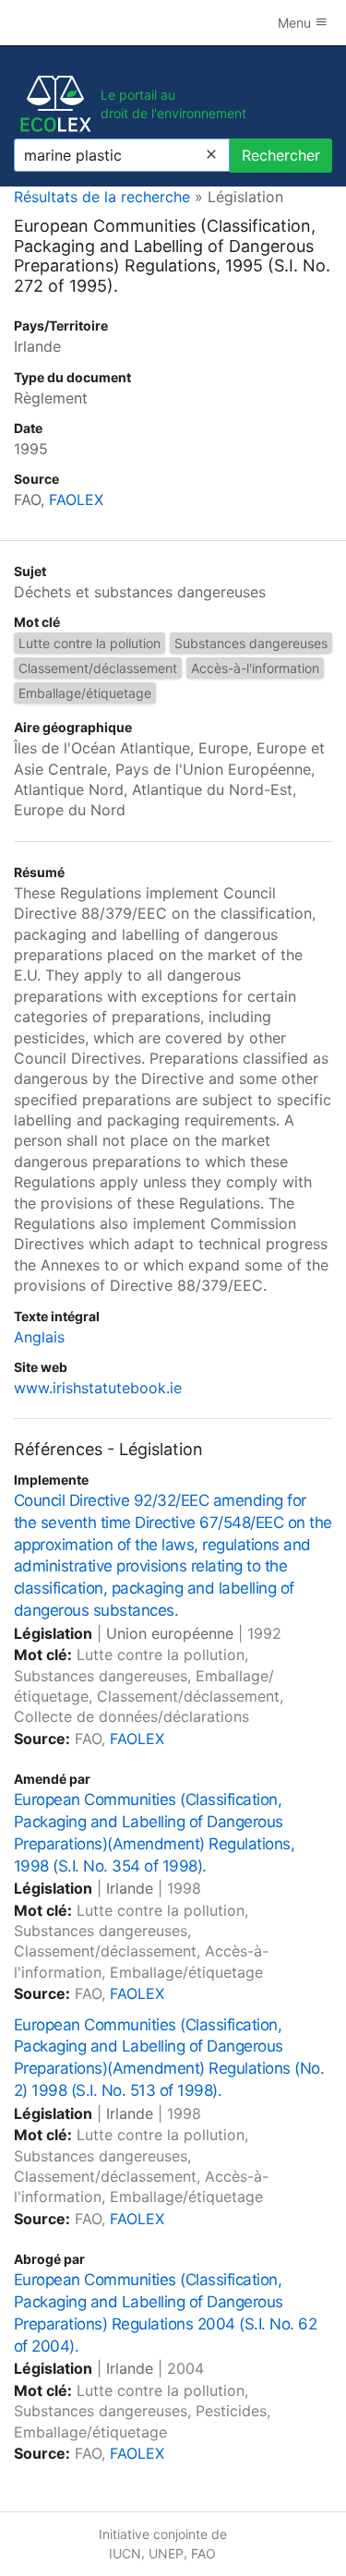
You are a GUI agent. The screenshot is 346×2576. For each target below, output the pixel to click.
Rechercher (281, 155)
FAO (203, 2553)
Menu (296, 23)
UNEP (166, 2553)
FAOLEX (76, 500)
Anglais (39, 1337)
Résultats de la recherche (102, 197)
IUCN (125, 2553)
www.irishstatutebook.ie (98, 1388)
